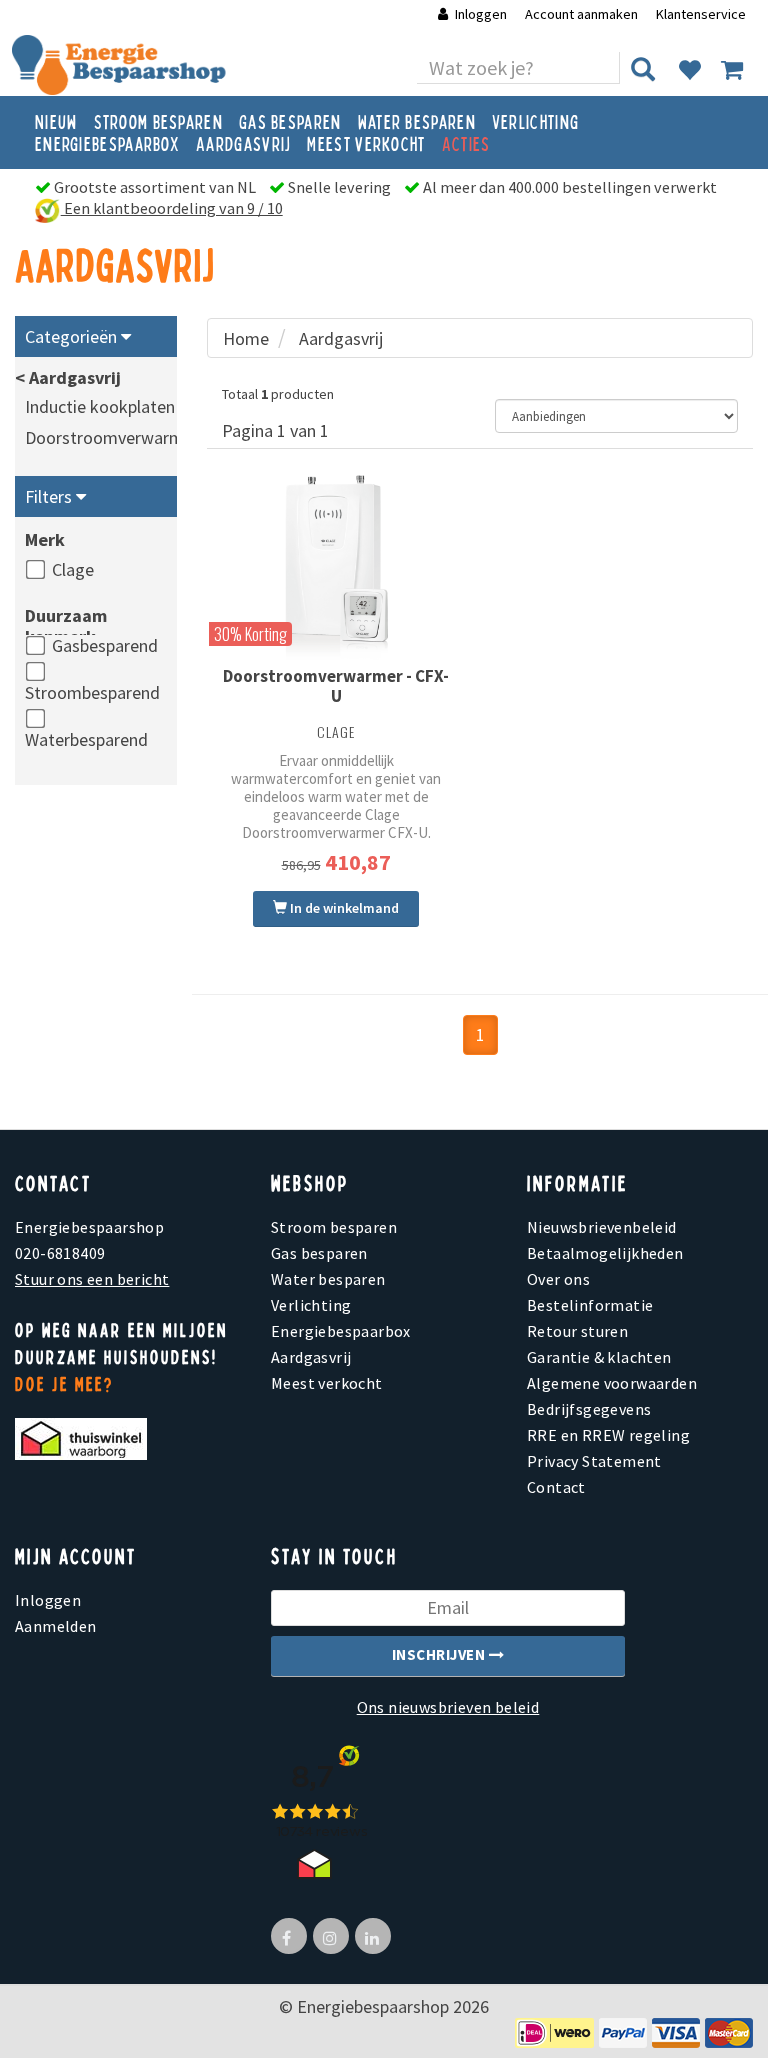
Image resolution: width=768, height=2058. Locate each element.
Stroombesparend (92, 692)
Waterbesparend (86, 739)
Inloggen (481, 14)
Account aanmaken (583, 14)
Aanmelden (56, 1626)
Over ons (558, 1279)
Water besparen (417, 121)
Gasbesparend (105, 645)
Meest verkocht (366, 143)
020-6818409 (60, 1253)
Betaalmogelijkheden (605, 1253)
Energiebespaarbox (107, 143)
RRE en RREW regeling (608, 1435)
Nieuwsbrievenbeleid (602, 1227)
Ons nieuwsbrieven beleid (448, 1707)
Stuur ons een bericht (92, 1279)
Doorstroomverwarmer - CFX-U (336, 686)
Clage (73, 569)
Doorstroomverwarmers (116, 437)
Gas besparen (290, 121)
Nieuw (56, 121)
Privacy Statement (594, 1461)
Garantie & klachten (599, 1357)
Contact (556, 1487)
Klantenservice (701, 14)
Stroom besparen (159, 121)
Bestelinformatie (590, 1305)
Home (246, 338)
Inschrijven (440, 1654)
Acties (466, 143)
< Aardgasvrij (68, 377)
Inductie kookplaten (100, 406)
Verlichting (535, 121)
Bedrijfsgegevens (589, 1409)
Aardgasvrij (243, 143)
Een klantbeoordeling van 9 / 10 (172, 208)
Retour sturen (577, 1331)
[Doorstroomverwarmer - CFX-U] (336, 568)
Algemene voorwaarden (612, 1383)
